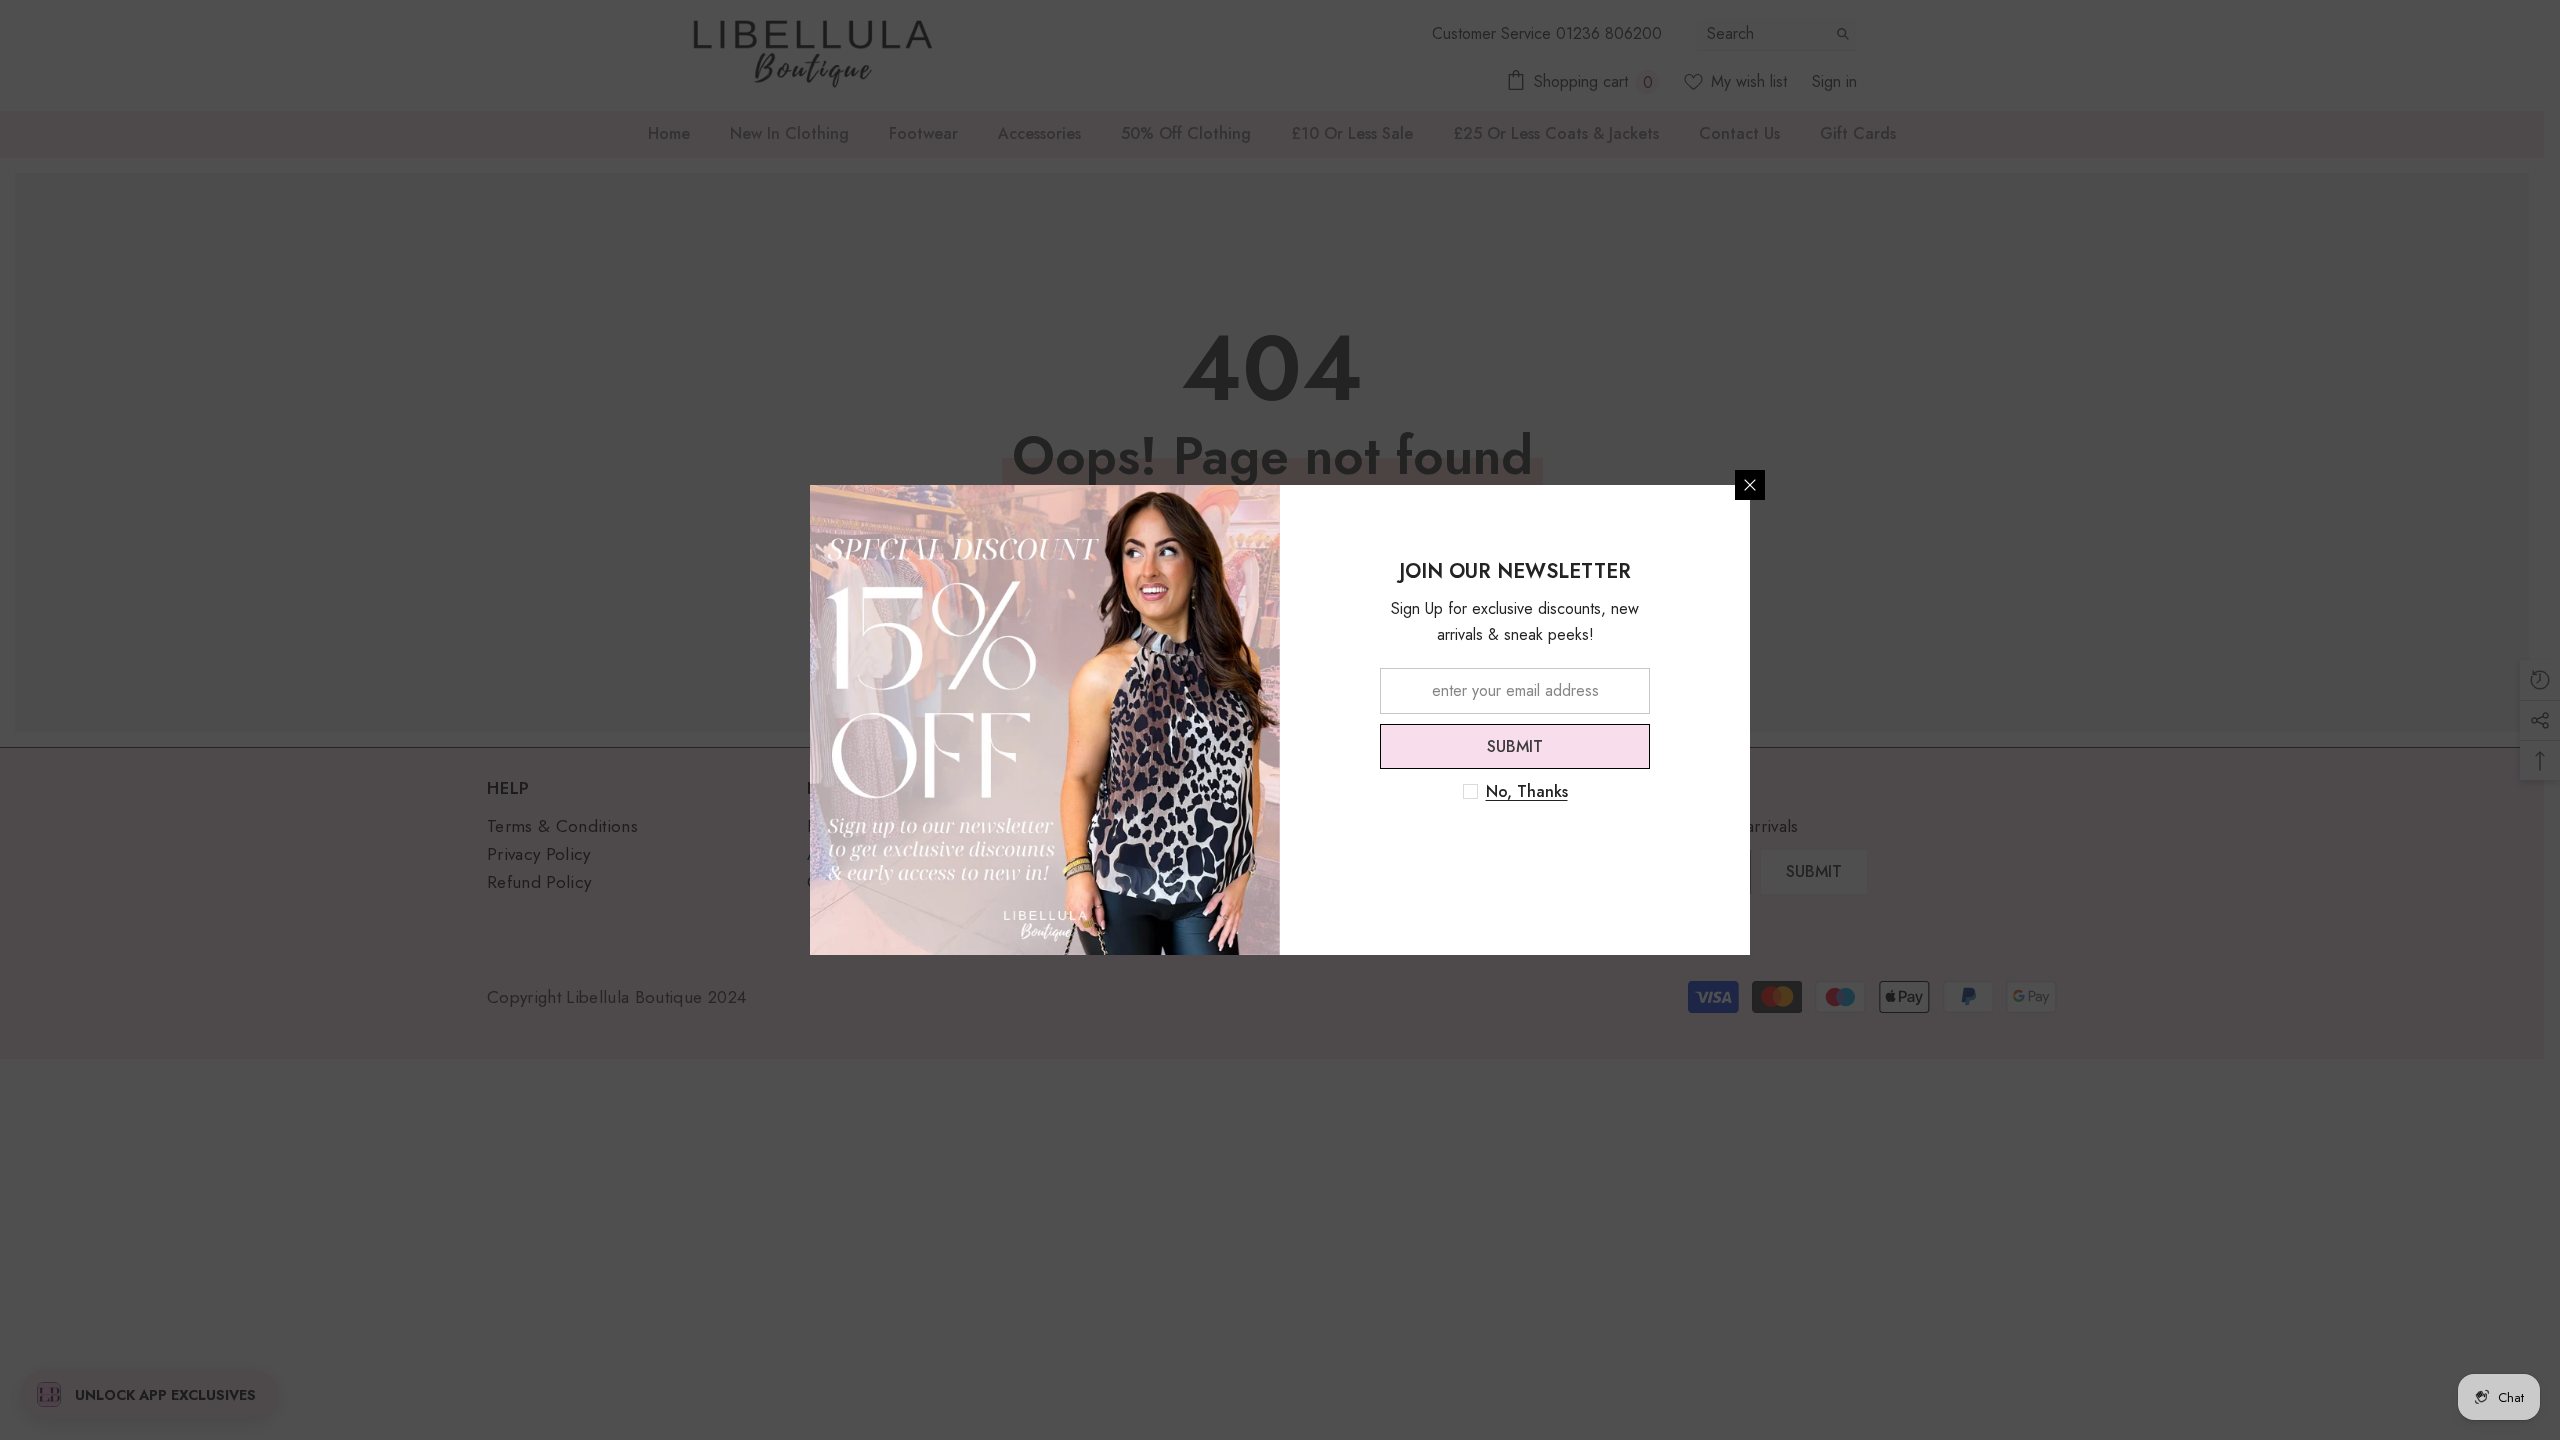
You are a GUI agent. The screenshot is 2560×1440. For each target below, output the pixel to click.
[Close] (1750, 485)
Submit (1515, 746)
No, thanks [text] (1527, 792)
